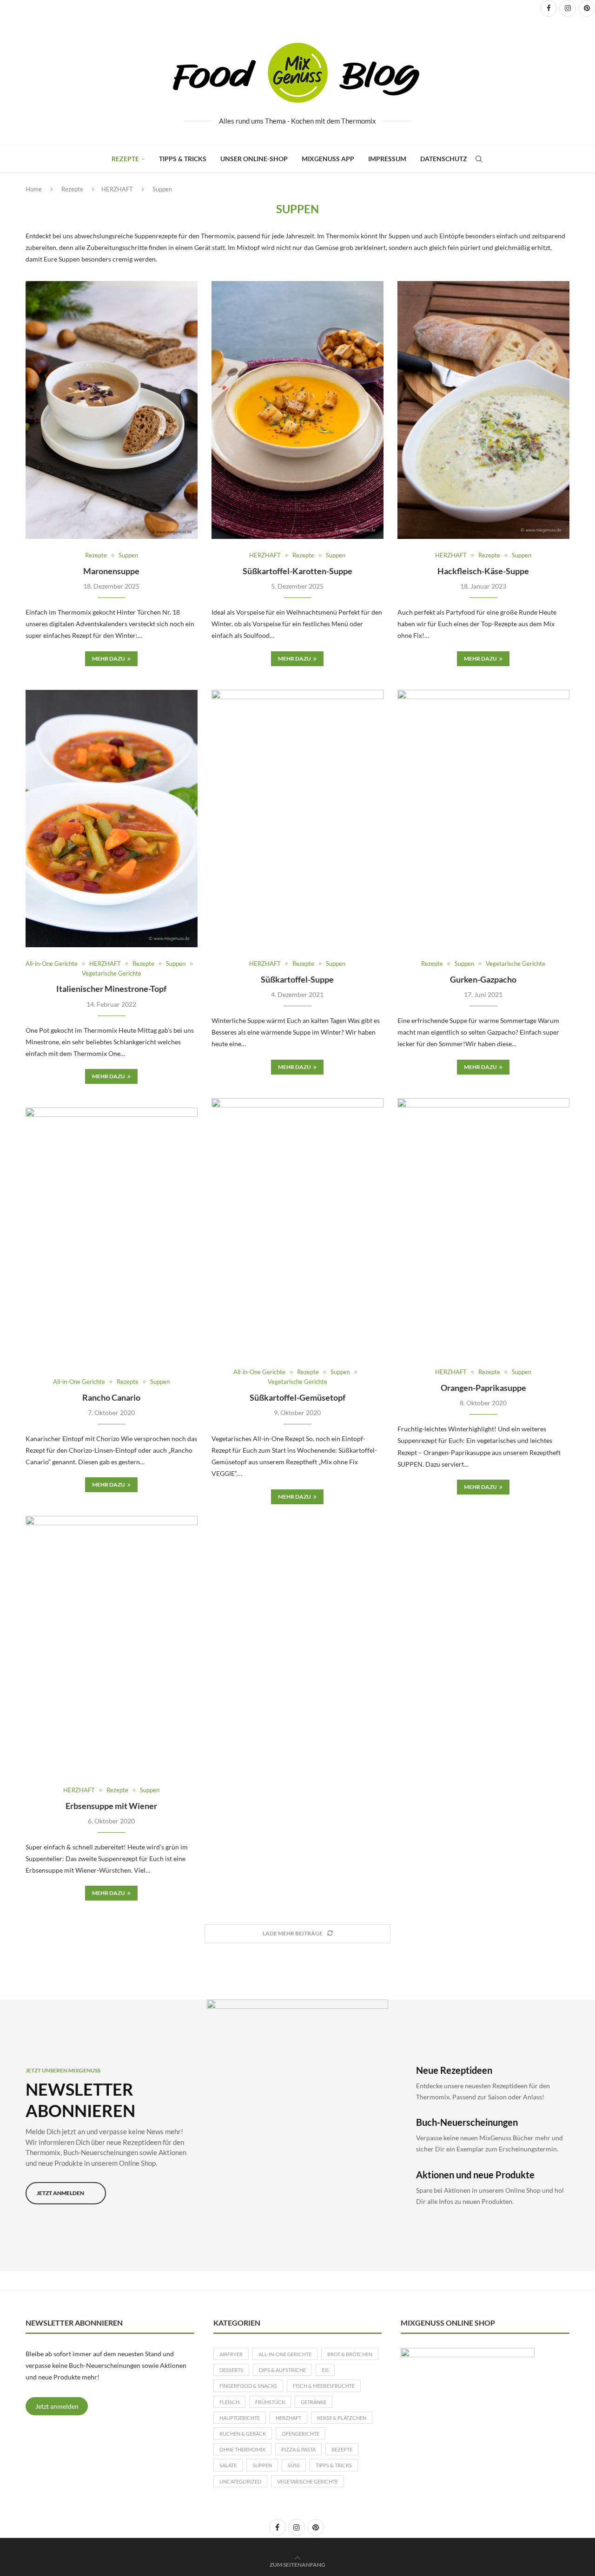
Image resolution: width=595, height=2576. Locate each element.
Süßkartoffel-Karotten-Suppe (297, 571)
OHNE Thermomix (242, 2449)
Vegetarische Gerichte (307, 2481)
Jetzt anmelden (57, 2406)
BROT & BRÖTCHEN (350, 2354)
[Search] (479, 159)
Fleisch (229, 2402)
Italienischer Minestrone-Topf (111, 989)
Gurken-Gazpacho (483, 979)
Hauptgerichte (240, 2418)
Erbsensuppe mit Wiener (111, 1806)
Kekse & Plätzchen (342, 2418)
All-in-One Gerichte (285, 2354)
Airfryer (231, 2354)
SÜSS (294, 2465)
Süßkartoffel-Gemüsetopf (297, 1397)
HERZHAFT (117, 189)
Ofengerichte (301, 2434)
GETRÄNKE (314, 2402)
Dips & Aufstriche (282, 2370)
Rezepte (125, 159)
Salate (228, 2465)
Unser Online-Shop (254, 159)
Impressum (387, 159)
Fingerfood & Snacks (248, 2386)
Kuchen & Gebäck (243, 2434)
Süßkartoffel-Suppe (297, 979)
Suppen (262, 2465)
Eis (325, 2370)
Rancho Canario (111, 1397)
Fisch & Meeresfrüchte (324, 2386)
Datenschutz (444, 159)
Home (34, 189)
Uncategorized (240, 2481)
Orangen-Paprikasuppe (483, 1388)
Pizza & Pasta (298, 2449)
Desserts (231, 2370)
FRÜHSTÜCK (270, 2402)
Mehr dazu (109, 659)
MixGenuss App (328, 159)
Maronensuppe (111, 571)
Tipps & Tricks (183, 159)
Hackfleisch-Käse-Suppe (483, 571)
